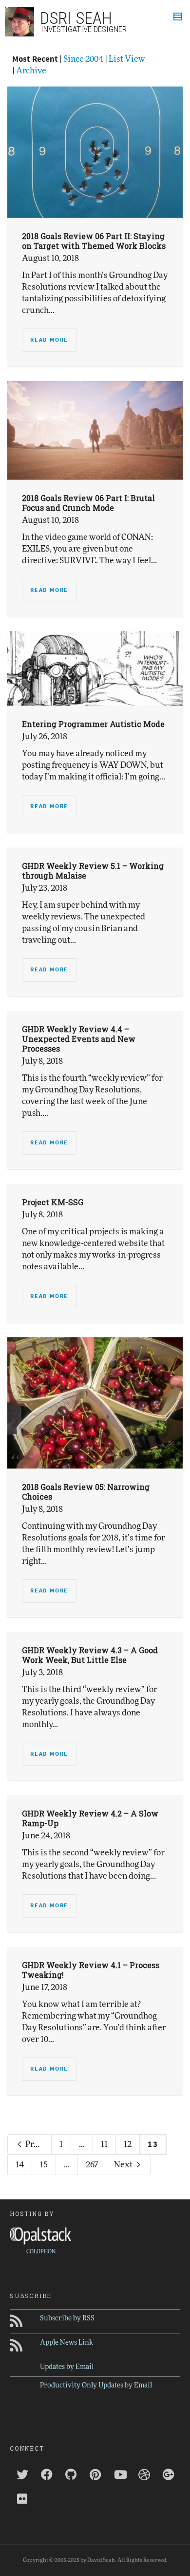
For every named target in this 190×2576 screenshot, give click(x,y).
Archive (31, 71)
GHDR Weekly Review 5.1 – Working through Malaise (93, 871)
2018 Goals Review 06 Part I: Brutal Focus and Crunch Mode (88, 503)
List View (127, 59)
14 (20, 2165)
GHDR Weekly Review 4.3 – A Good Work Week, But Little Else (90, 1655)
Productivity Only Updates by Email (96, 2386)
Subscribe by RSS (67, 2318)
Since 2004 (83, 59)
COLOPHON (41, 2252)
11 (104, 2144)
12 (128, 2144)
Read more (49, 340)
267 (92, 2165)
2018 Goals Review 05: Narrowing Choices (86, 1492)
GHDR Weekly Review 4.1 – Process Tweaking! (91, 1970)
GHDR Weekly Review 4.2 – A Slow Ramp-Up (90, 1818)
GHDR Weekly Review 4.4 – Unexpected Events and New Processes (79, 1039)
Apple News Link (66, 2343)
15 (44, 2165)
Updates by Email (67, 2367)
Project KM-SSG (53, 1202)
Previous (38, 2144)
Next (124, 2165)
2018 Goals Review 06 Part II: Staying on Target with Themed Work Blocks (94, 241)
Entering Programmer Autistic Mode (93, 724)
